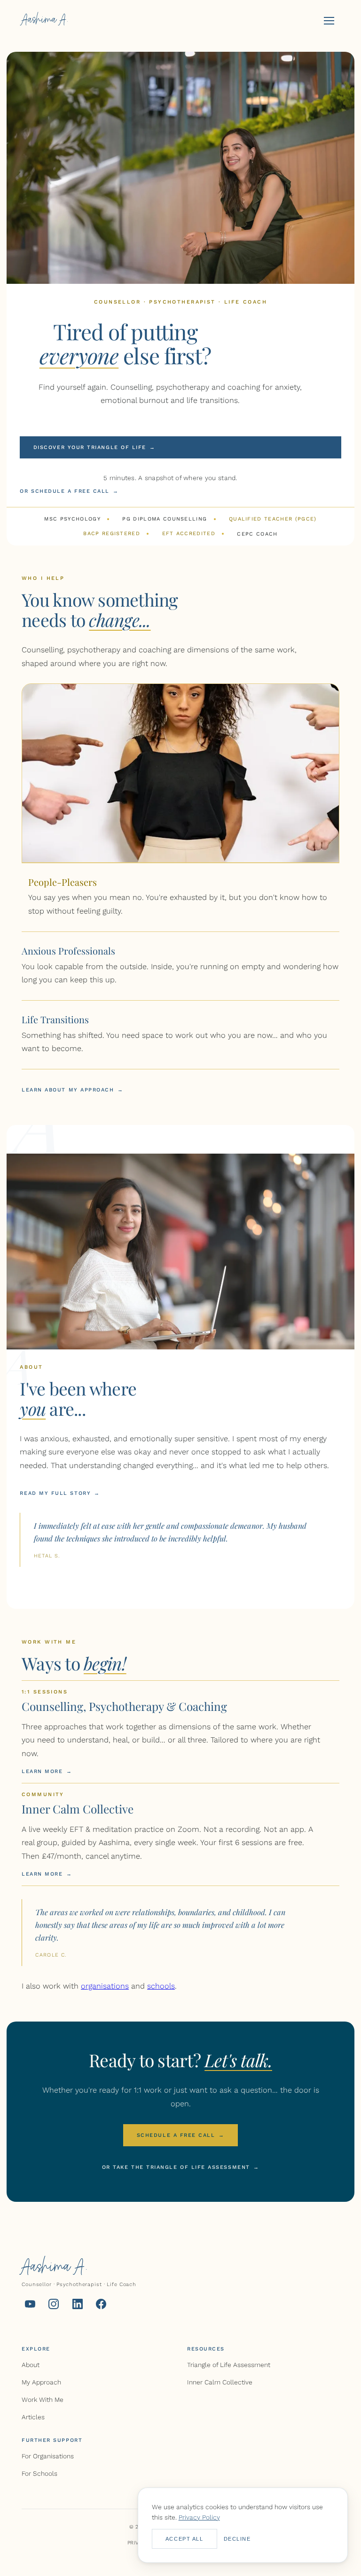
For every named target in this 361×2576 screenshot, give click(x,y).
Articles (33, 2417)
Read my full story (60, 1493)
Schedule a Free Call (180, 2135)
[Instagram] (54, 2306)
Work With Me (43, 2399)
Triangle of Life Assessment (229, 2365)
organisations (105, 1986)
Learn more (47, 1771)
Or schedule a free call (69, 491)
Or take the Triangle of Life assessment (181, 2167)
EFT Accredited (189, 534)
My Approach (41, 2382)
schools (161, 1986)
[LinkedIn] (78, 2306)
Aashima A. (45, 21)
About (31, 2365)
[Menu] (329, 21)
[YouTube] (30, 2306)
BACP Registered (112, 534)
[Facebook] (101, 2306)
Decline (237, 2539)
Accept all (184, 2539)
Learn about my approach (72, 1090)
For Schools (39, 2473)
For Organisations (48, 2456)
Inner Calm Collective (220, 2382)
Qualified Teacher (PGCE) (273, 519)
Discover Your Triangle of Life (94, 447)
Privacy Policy (199, 2517)
